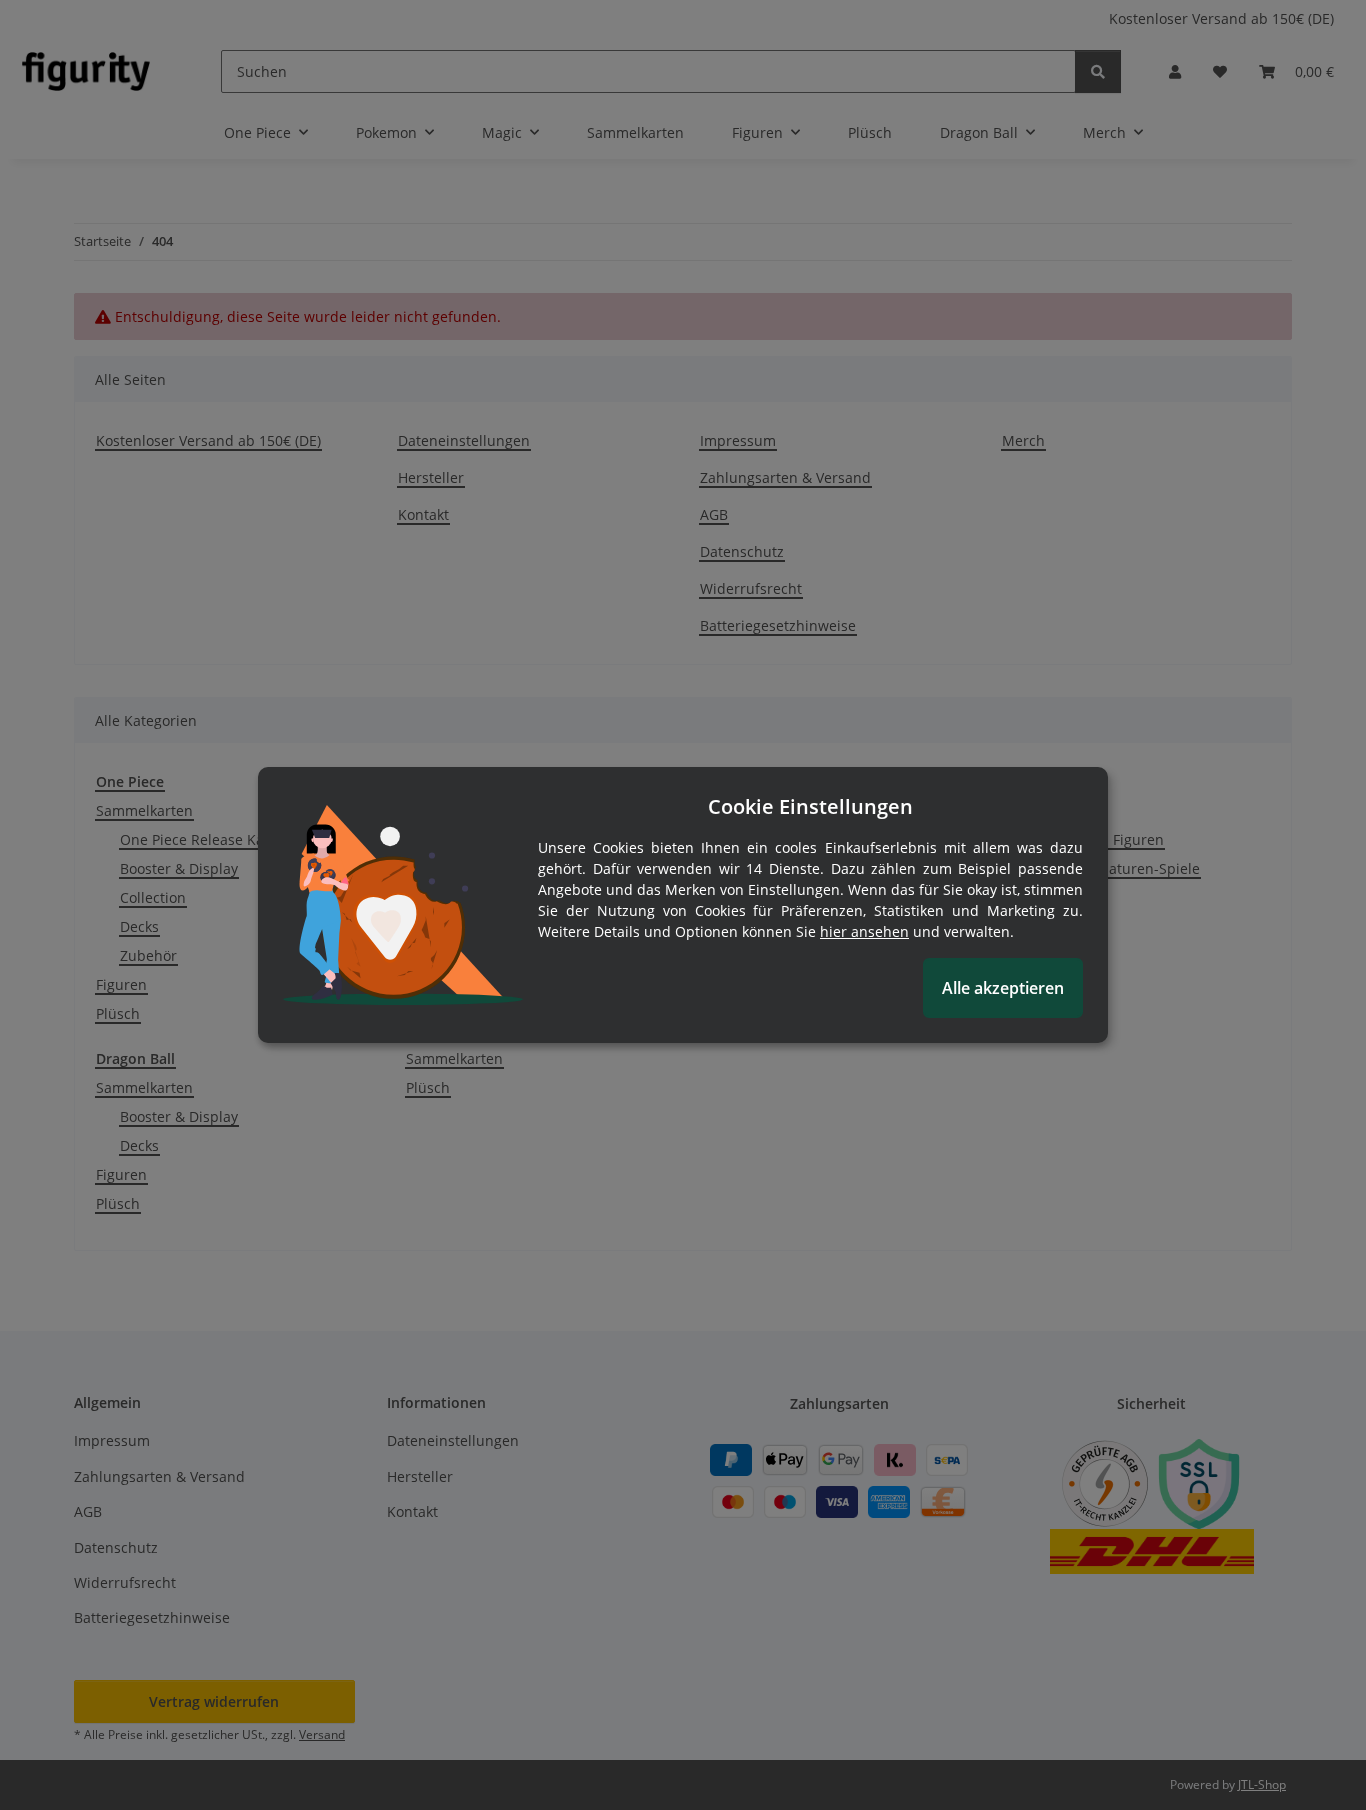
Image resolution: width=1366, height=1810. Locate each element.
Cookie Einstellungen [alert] (810, 806)
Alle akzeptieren (1003, 988)
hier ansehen (864, 931)
